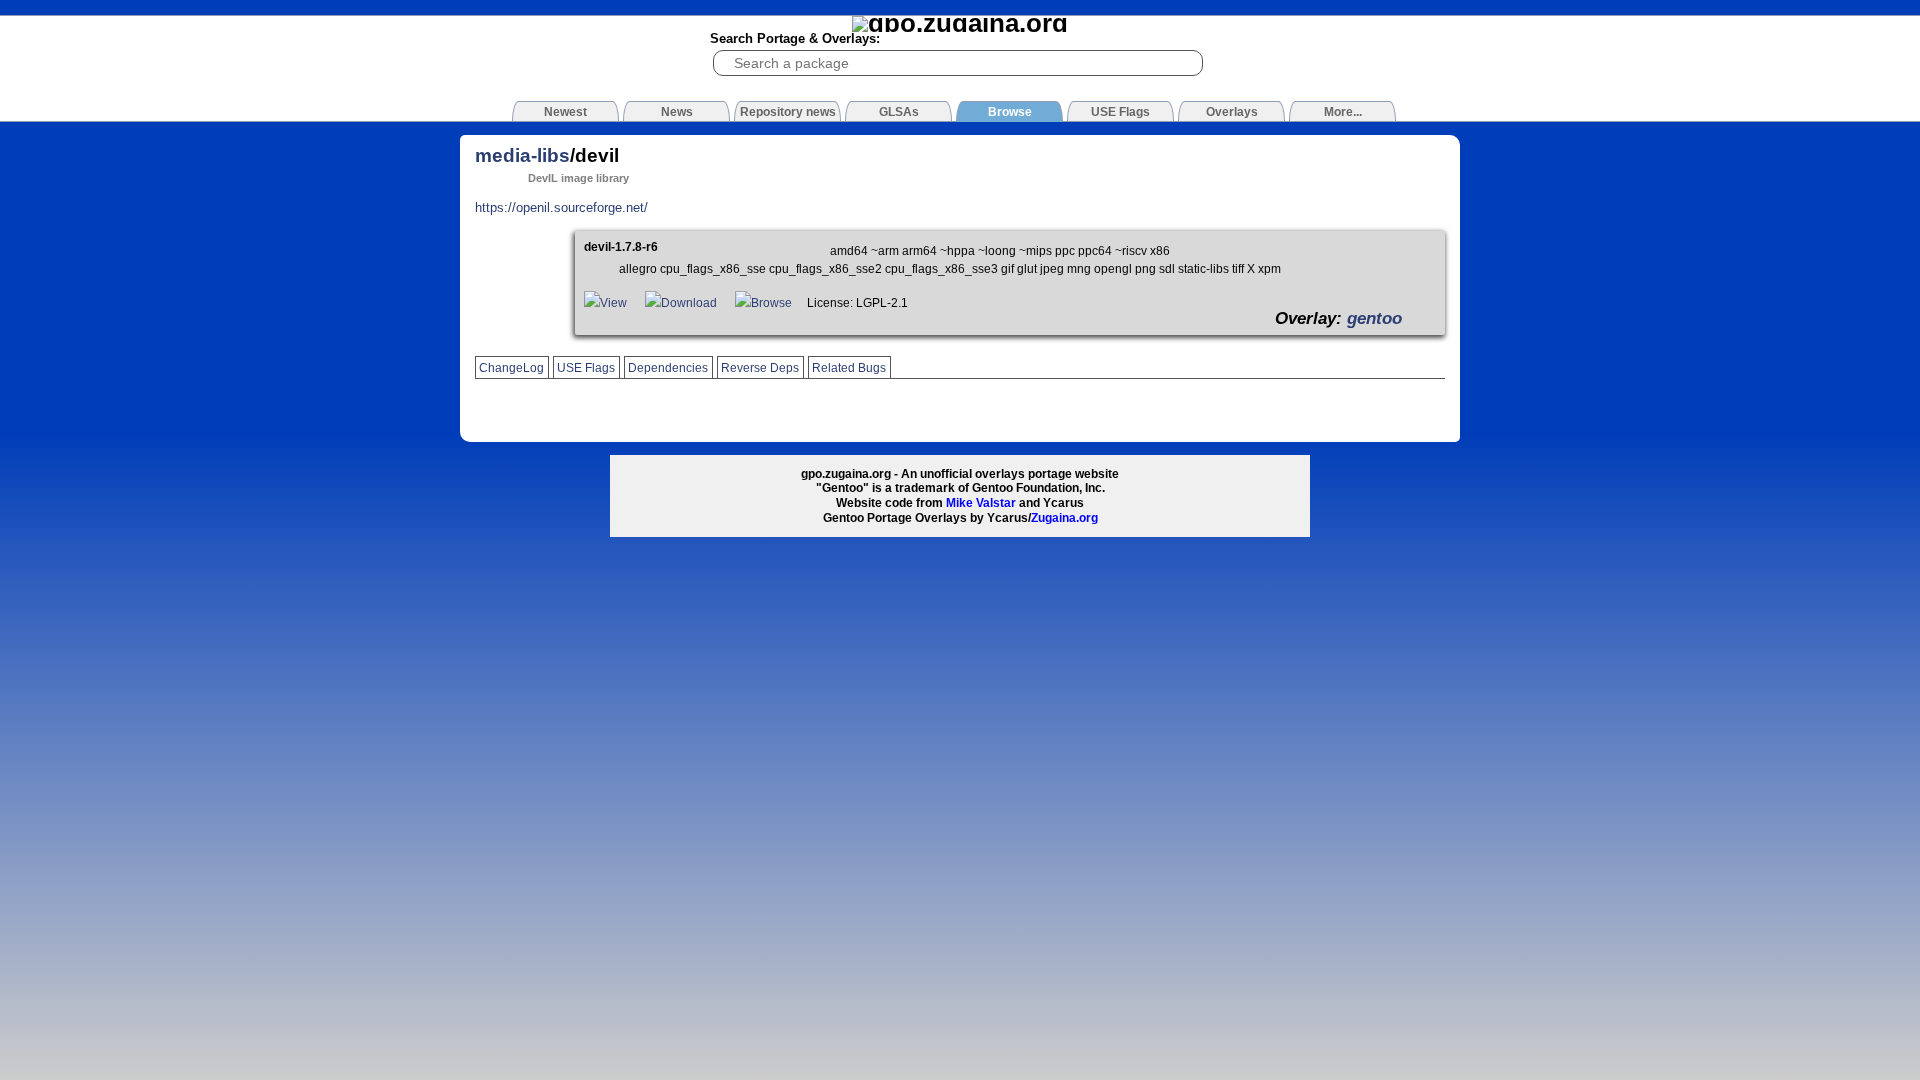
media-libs (522, 155)
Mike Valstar (981, 503)
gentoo (1374, 318)
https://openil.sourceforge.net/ (561, 207)
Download (689, 303)
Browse (771, 303)
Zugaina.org (1064, 518)
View (613, 303)
